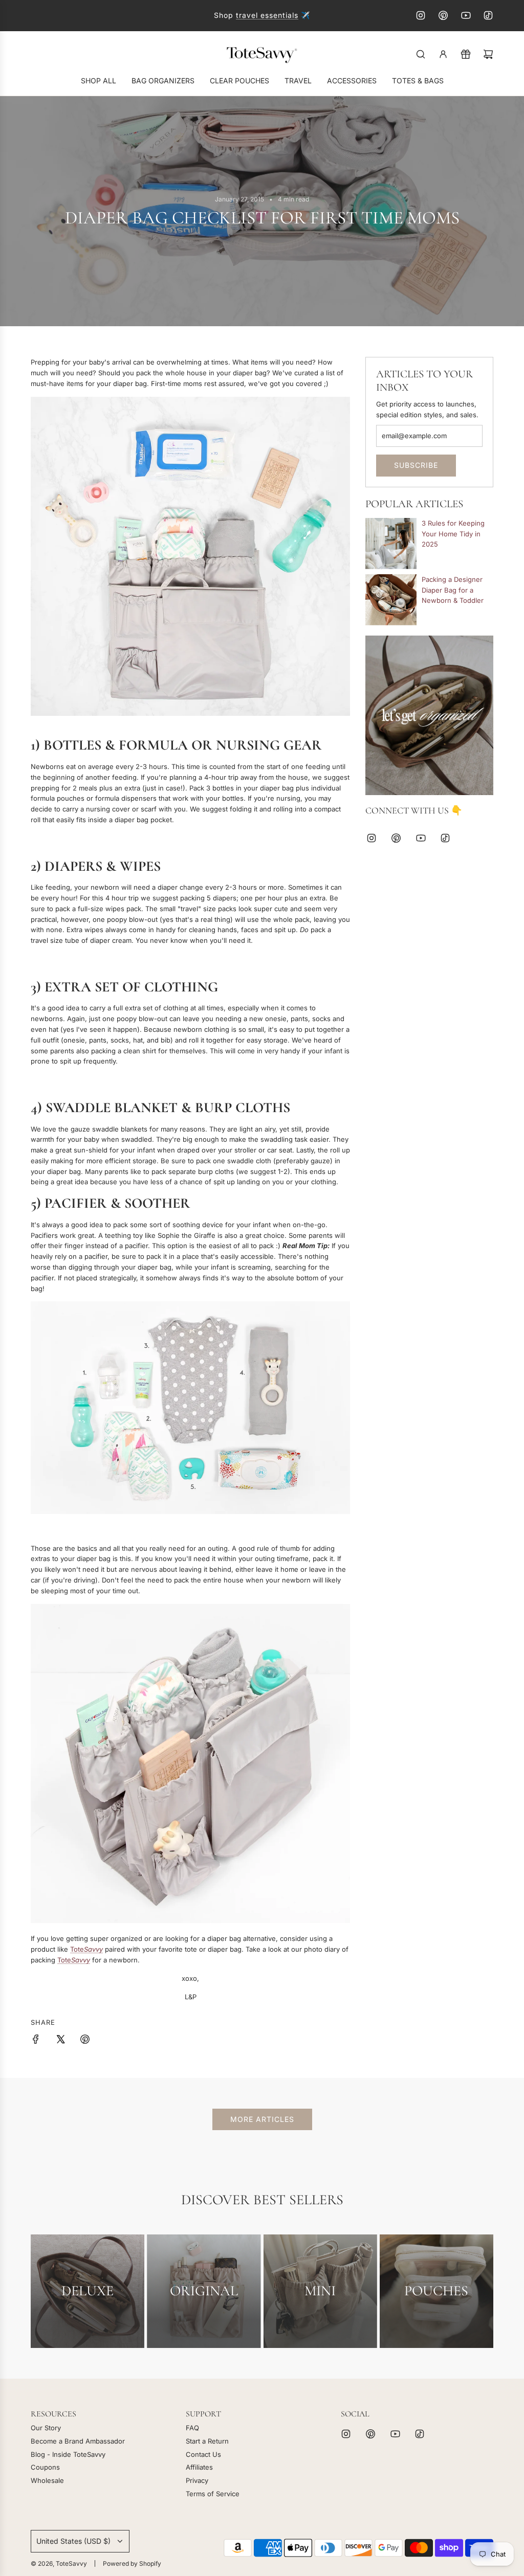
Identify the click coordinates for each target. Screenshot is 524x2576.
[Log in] (443, 54)
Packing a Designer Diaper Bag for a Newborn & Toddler (453, 590)
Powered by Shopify (132, 2563)
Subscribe (416, 465)
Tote (86, 1949)
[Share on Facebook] (36, 2041)
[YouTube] (466, 15)
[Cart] (488, 54)
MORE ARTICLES (262, 2119)
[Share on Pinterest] (85, 2041)
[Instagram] (421, 15)
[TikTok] (488, 15)
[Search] (421, 54)
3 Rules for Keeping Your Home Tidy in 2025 (453, 534)
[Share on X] (60, 2041)
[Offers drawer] (466, 54)
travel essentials (267, 15)
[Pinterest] (443, 15)
